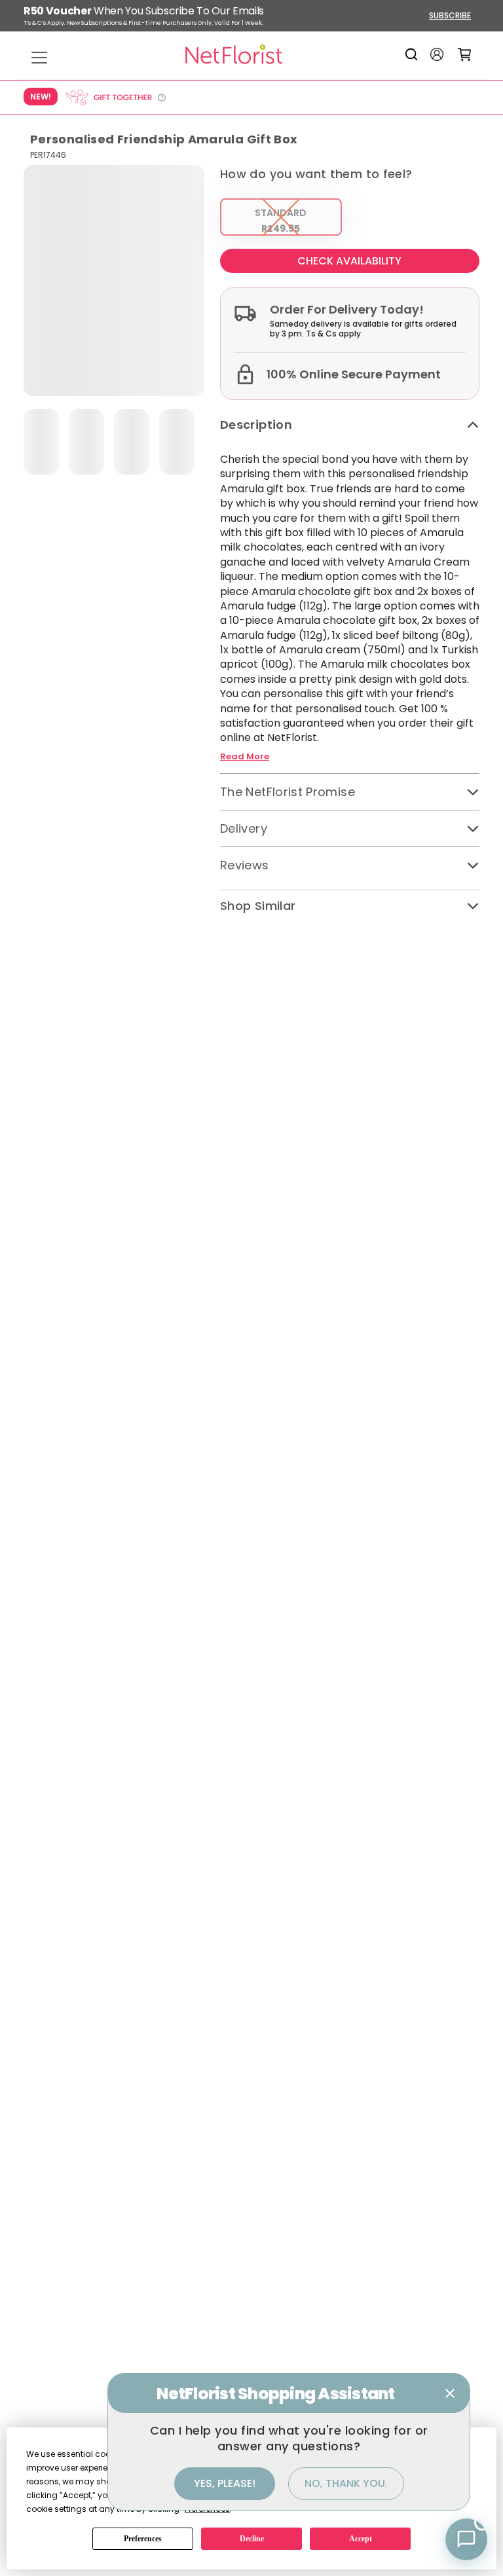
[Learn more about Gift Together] (115, 98)
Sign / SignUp (437, 54)
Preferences (143, 2539)
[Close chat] (450, 2393)
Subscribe (450, 15)
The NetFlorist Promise (288, 792)
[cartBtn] (465, 54)
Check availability (349, 261)
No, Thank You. (346, 2483)
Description (256, 425)
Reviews (245, 865)
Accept (361, 2539)
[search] (414, 54)
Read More (245, 757)
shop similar (258, 906)
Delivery (244, 828)
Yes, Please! (225, 2483)
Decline (252, 2539)
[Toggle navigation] (39, 58)
